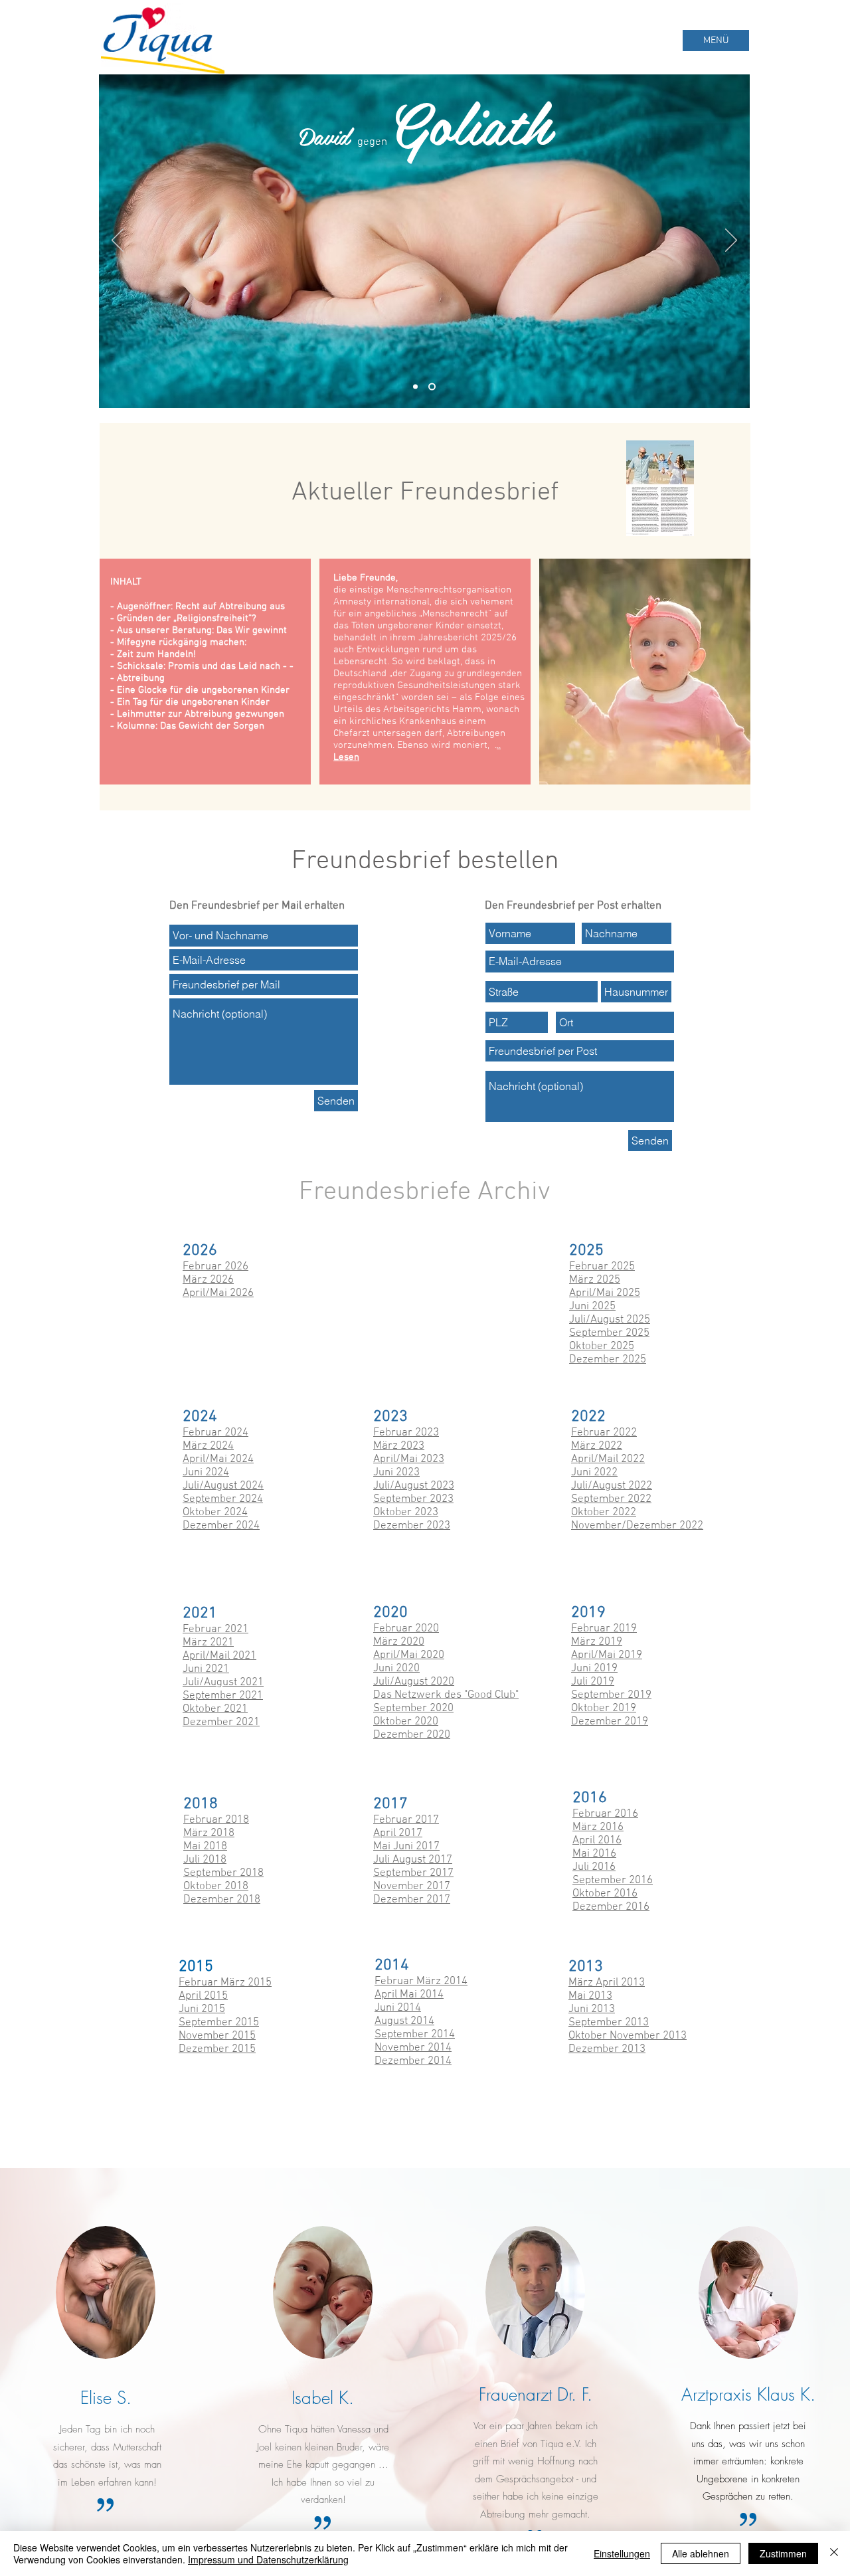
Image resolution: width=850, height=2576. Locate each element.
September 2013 (609, 2023)
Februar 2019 (604, 1629)
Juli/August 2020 (414, 1682)
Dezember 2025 (608, 1360)
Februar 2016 (605, 1814)
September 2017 (413, 1873)
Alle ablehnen (701, 2553)
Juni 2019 (594, 1669)
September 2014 (415, 2035)
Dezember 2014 (413, 2061)
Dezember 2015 (217, 2049)
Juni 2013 (592, 2009)
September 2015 (219, 2023)
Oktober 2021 (215, 1709)
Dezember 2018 (222, 1900)
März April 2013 (607, 1983)
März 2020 (399, 1642)
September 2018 (223, 1873)
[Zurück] (118, 241)
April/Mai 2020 (409, 1655)
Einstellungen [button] (622, 2553)
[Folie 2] (433, 387)
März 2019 (597, 1642)
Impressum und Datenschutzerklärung (268, 2559)
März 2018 (209, 1833)
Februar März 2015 (225, 1983)
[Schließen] (834, 2553)
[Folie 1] (417, 387)
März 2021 (208, 1643)
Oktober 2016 (605, 1894)
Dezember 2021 (221, 1722)
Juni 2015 (202, 2009)
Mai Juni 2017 (406, 1847)
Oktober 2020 (406, 1722)
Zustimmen (783, 2553)
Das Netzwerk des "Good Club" (446, 1695)
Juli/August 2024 (223, 1486)
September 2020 (413, 1708)
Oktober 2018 (216, 1886)
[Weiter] (731, 241)
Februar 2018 (216, 1820)
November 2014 (413, 2048)
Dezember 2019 (610, 1722)
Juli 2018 (205, 1860)
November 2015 (217, 2036)
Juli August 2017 (413, 1860)
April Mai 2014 (409, 1995)
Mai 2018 (205, 1847)
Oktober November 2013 (628, 2036)
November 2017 (412, 1886)
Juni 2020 (396, 1669)
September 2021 (223, 1696)
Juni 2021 (206, 1669)
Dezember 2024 (221, 1526)
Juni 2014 (398, 2008)
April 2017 (398, 1833)
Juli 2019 (593, 1682)
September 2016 (613, 1881)
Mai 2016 (594, 1854)
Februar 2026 (215, 1267)
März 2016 (598, 1827)
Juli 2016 (594, 1867)
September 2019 (611, 1695)
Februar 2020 (406, 1629)
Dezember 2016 (611, 1907)
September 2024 (223, 1499)
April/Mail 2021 (219, 1656)
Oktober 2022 (604, 1513)
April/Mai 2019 (607, 1655)
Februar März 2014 (421, 1981)
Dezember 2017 (412, 1900)
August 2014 (404, 2021)
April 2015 (203, 1996)
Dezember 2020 (412, 1735)
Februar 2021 (215, 1629)
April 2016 (597, 1841)
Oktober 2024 (215, 1513)
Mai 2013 (590, 1996)
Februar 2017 (406, 1820)
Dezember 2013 (607, 2049)
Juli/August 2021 (223, 1683)
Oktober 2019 (604, 1708)
